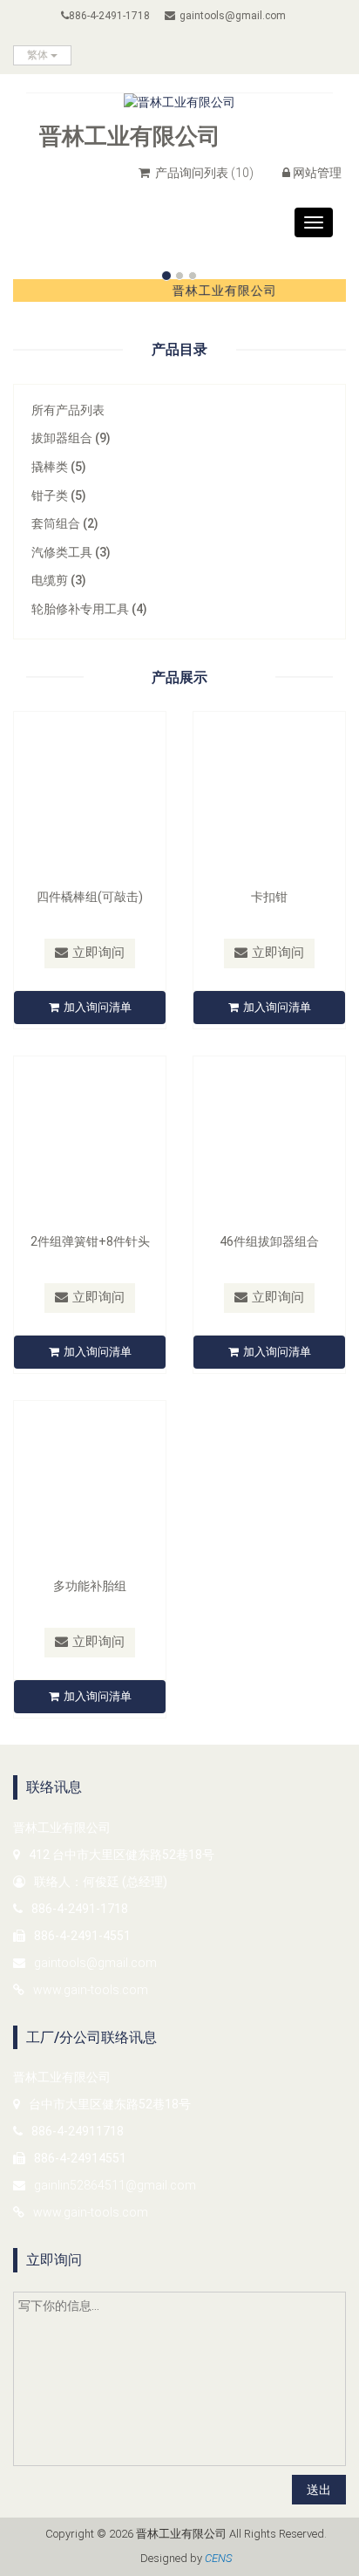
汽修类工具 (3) (71, 552)
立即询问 (98, 953)
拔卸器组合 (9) (71, 438)
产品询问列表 (203, 173)
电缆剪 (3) (59, 580)
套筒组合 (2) (65, 523)
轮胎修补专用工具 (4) (89, 609)
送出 (319, 2490)
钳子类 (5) (59, 495)
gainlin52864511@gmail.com (115, 2185)
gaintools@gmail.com (233, 16)
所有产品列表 (68, 410)
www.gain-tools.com (91, 1990)
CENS (218, 2558)
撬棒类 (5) (59, 467)
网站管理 (317, 173)
